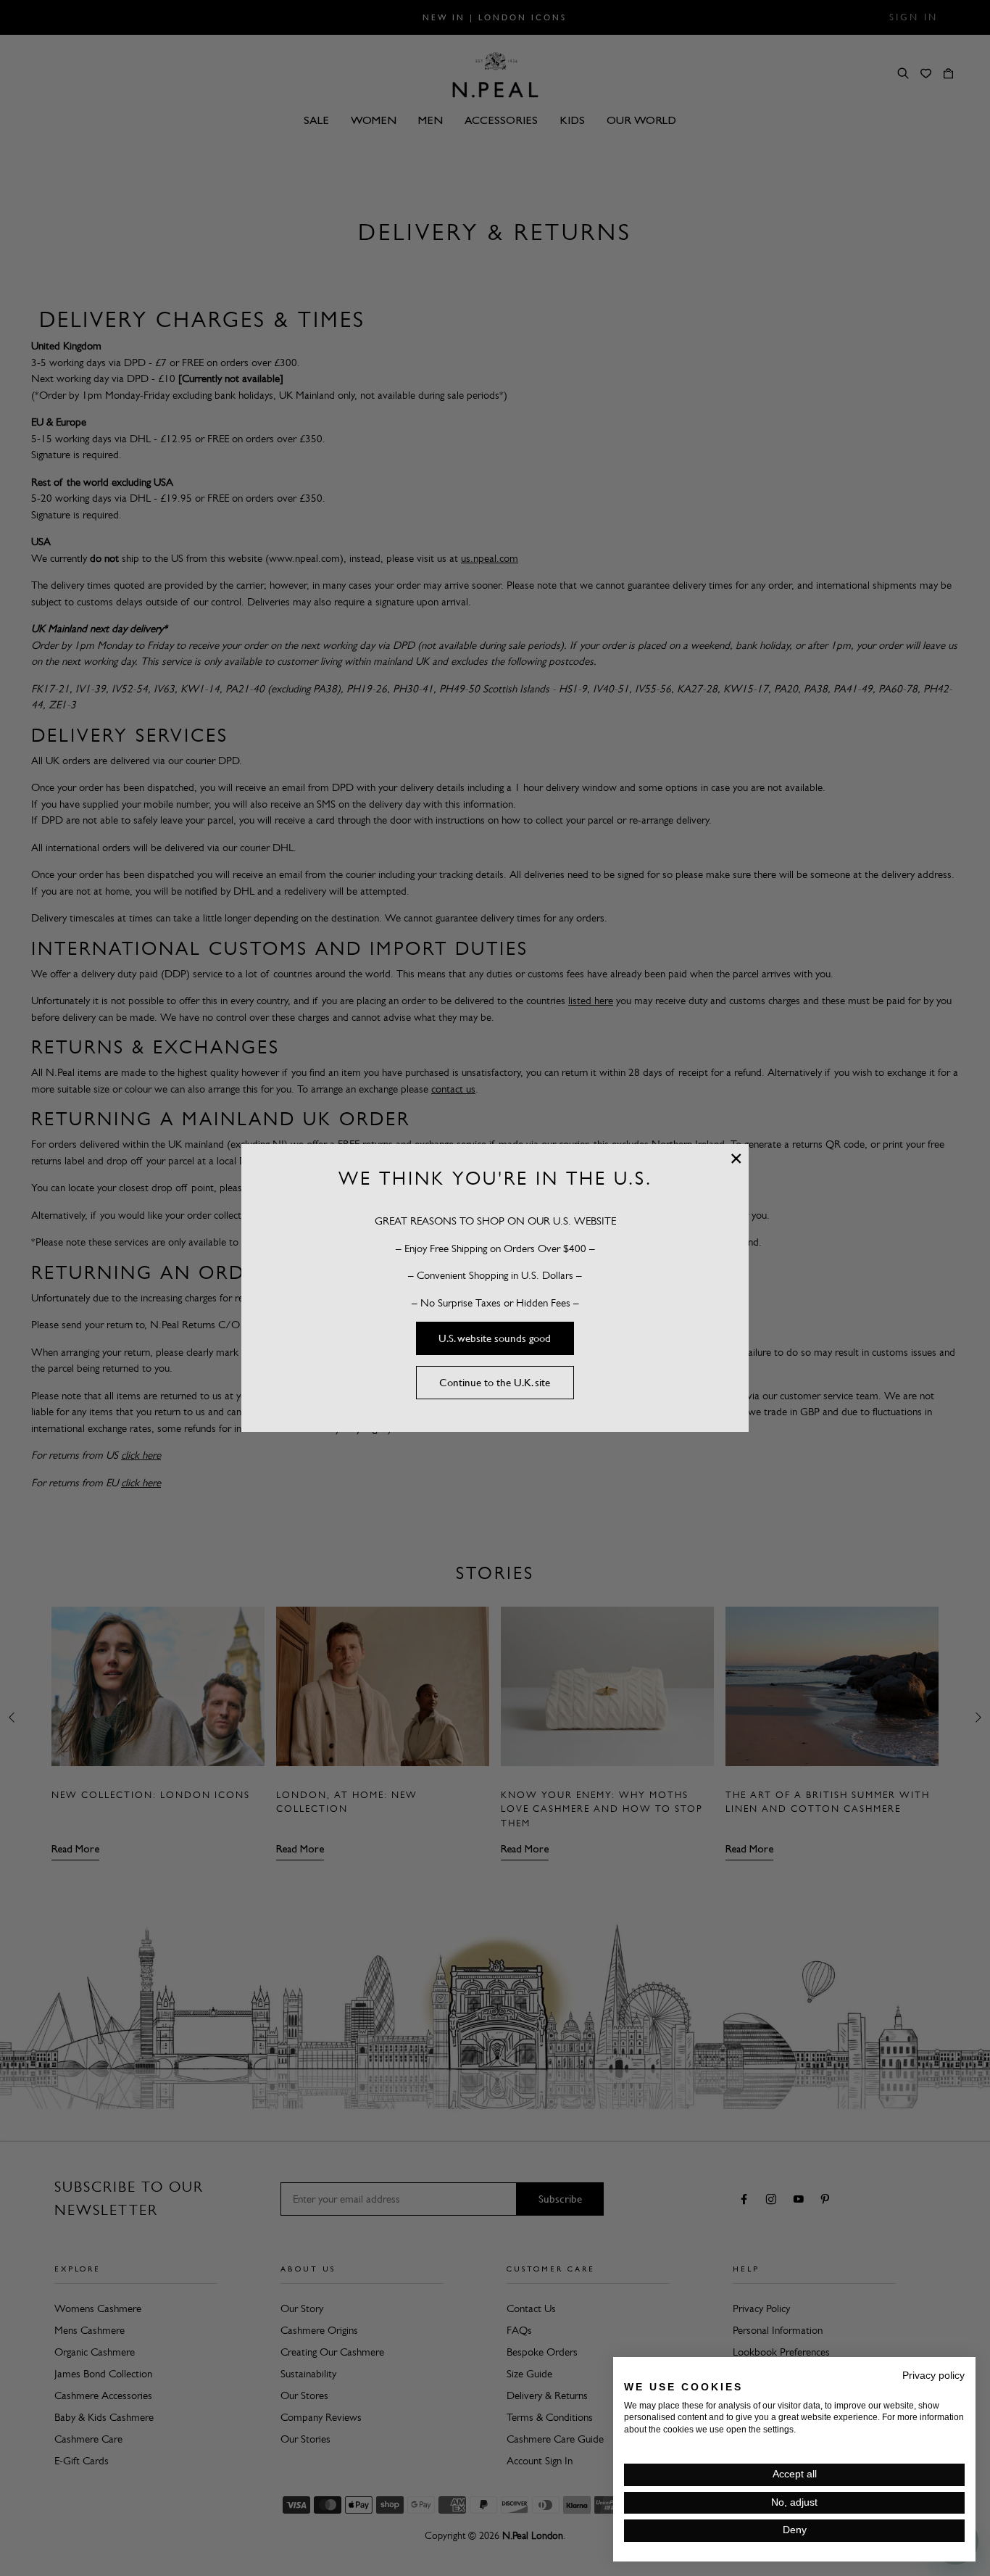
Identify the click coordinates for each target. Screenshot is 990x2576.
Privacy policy (933, 2376)
